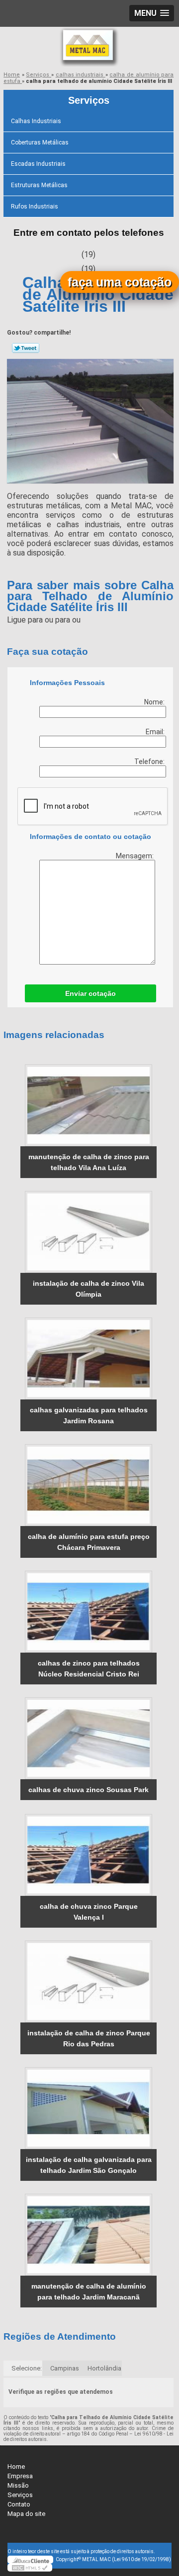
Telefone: (150, 762)
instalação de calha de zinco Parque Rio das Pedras (89, 2038)
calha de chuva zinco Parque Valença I (89, 1912)
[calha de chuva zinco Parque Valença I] (89, 1855)
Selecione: (27, 2368)
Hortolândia (104, 2368)
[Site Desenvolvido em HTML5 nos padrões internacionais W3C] (30, 2568)
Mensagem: (135, 856)
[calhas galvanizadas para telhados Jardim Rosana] (89, 1358)
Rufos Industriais (35, 207)
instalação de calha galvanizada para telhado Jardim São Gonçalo (89, 2165)
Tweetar (26, 348)
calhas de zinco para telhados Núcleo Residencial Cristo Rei (89, 1669)
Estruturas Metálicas (39, 185)
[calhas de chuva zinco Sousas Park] (89, 1738)
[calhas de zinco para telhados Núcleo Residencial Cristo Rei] (89, 1612)
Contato (19, 2504)
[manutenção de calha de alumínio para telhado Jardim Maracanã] (89, 2235)
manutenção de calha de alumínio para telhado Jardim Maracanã (89, 2292)
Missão (18, 2485)
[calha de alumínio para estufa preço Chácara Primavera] (89, 1485)
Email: (156, 732)
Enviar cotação (90, 993)
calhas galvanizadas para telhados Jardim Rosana (89, 1415)
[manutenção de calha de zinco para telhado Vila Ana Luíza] (89, 1105)
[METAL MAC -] (89, 47)
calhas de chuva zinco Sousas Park (89, 1790)
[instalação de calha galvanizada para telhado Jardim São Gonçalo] (89, 2108)
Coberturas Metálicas (40, 142)
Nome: (155, 702)
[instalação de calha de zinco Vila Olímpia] (89, 1232)
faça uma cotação (120, 282)
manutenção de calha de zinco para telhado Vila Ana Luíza (89, 1162)
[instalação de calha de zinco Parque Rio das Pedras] (89, 1982)
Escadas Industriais (38, 164)
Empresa (20, 2476)
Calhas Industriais (36, 121)
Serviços (89, 100)
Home (16, 2467)
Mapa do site (26, 2514)
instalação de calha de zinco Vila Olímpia (89, 1289)
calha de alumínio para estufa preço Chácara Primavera (89, 1542)
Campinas (65, 2368)
